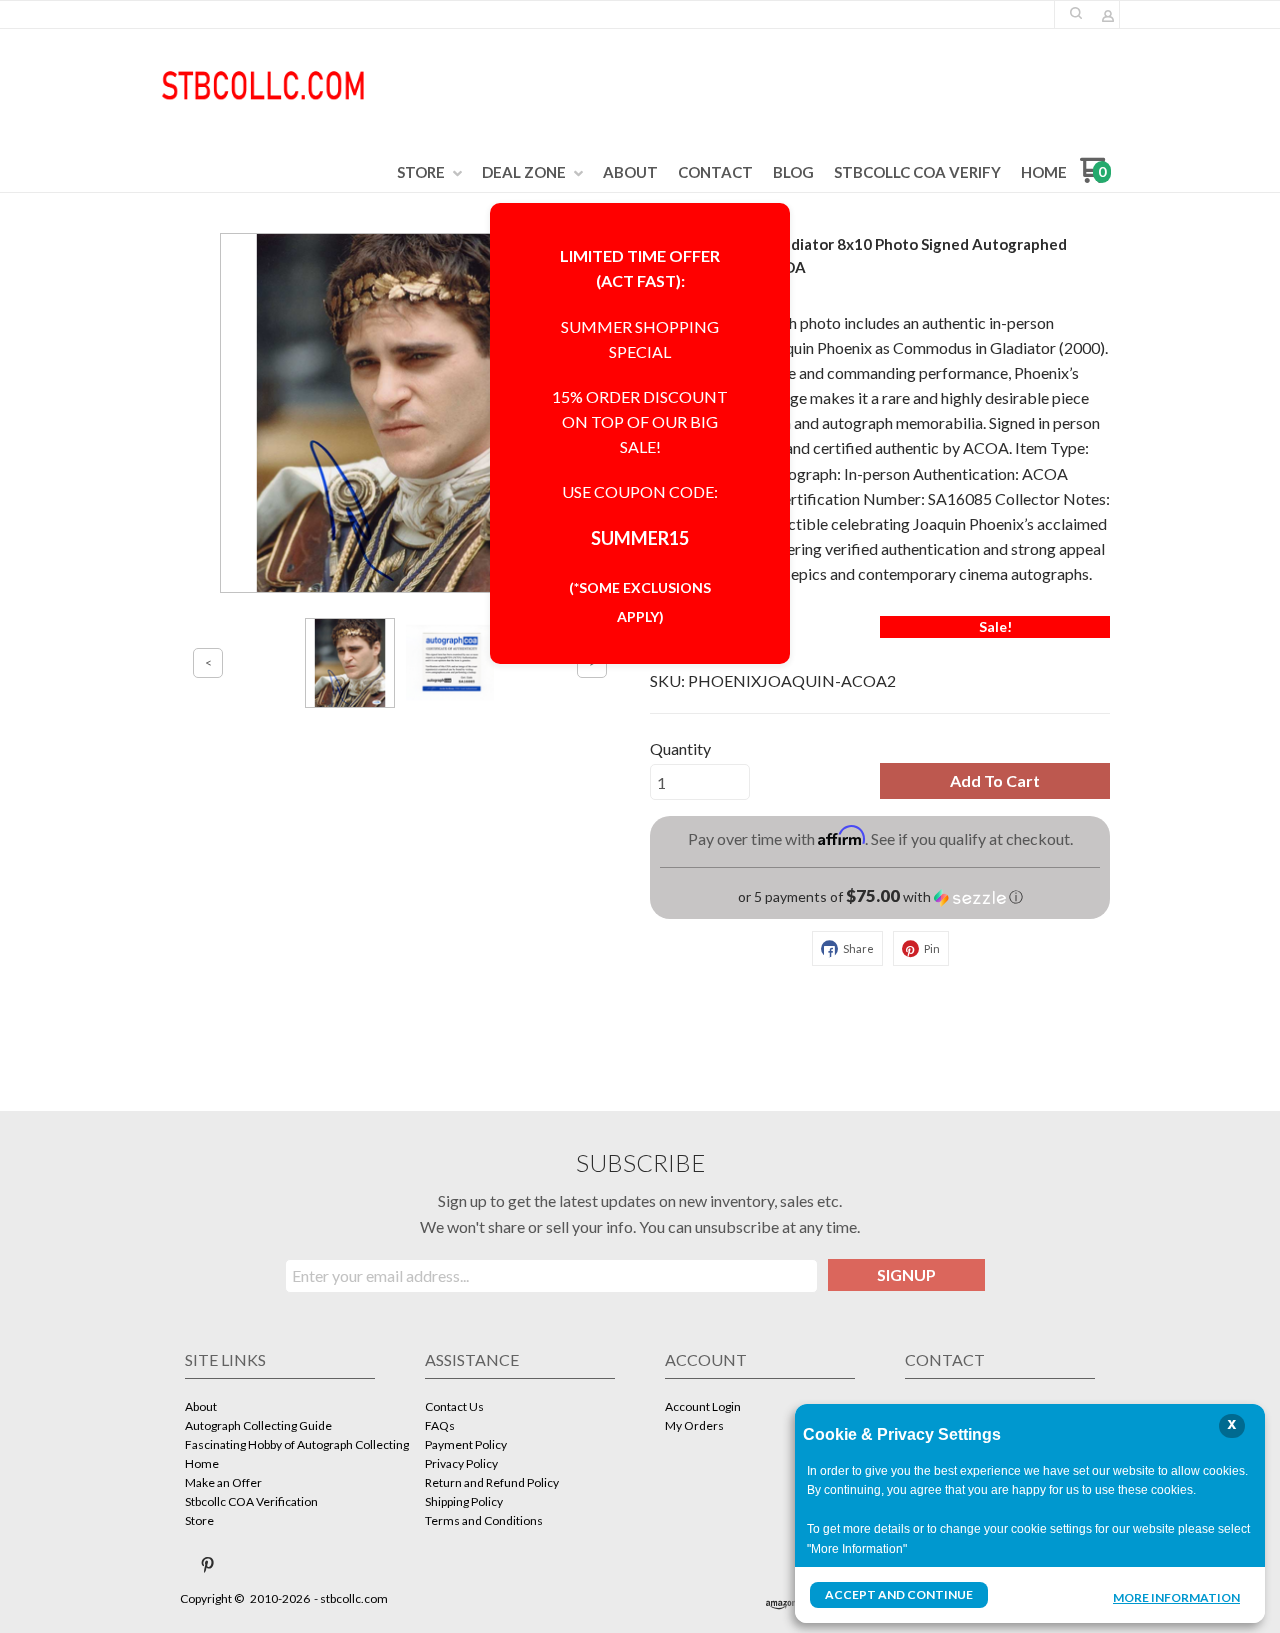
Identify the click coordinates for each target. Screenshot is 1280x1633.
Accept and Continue (899, 1594)
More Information (1176, 1597)
